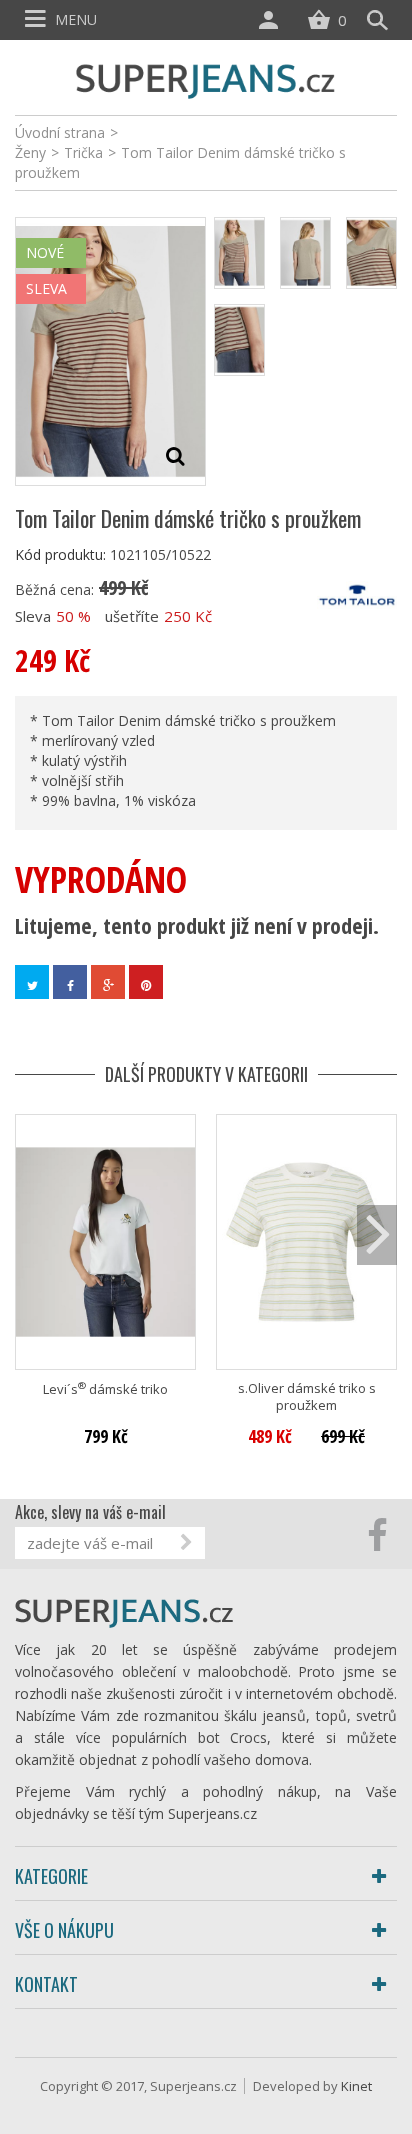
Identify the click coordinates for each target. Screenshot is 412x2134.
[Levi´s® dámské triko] (105, 1241)
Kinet (356, 2086)
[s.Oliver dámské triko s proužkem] (306, 1241)
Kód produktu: (60, 554)
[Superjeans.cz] (206, 78)
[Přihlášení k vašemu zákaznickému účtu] (273, 20)
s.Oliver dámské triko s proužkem (307, 1397)
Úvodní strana (60, 132)
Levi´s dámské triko (105, 1389)
